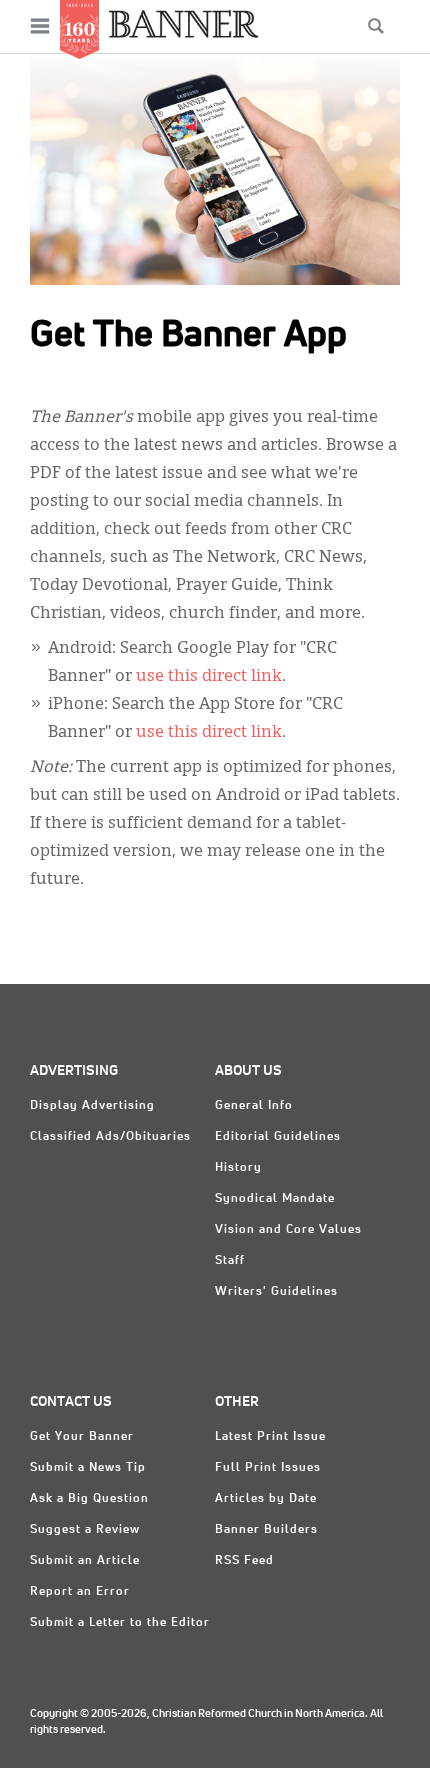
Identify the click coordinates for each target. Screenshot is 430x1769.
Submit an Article (85, 1561)
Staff (230, 1261)
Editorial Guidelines (278, 1137)
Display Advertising (92, 1106)
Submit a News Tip (88, 1468)
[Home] (184, 23)
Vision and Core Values (288, 1230)
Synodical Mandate (275, 1199)
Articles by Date (266, 1499)
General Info (254, 1106)
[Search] (376, 26)
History (238, 1168)
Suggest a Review (85, 1530)
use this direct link (209, 677)
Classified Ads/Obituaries (110, 1137)
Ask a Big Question (89, 1499)
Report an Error (80, 1592)
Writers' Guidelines (276, 1292)
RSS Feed (244, 1561)
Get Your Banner (82, 1437)
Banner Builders (266, 1530)
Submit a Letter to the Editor (120, 1623)
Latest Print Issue (270, 1437)
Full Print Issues (268, 1468)
